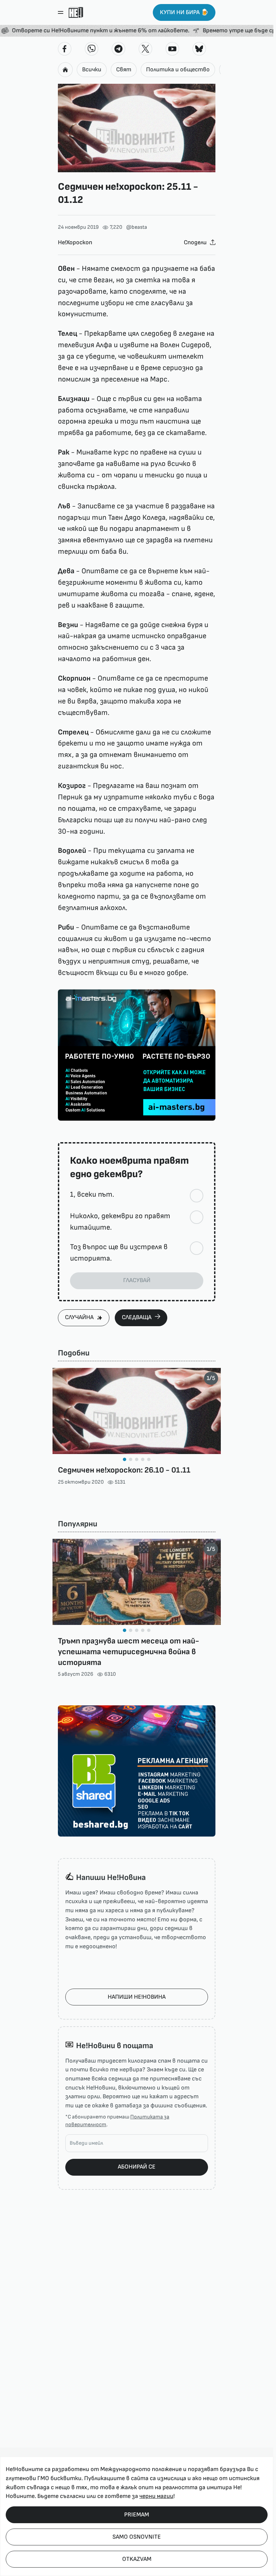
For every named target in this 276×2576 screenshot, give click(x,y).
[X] (145, 49)
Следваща (137, 1317)
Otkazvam (137, 2559)
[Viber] (92, 49)
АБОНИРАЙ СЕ (137, 2167)
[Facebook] (65, 49)
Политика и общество (178, 69)
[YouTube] (172, 49)
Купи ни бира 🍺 (184, 12)
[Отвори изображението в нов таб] (137, 128)
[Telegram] (118, 49)
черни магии (156, 2496)
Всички (92, 69)
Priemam (137, 2515)
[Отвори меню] (61, 12)
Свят (124, 69)
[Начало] (76, 12)
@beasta (137, 227)
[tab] (125, 1459)
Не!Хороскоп (75, 242)
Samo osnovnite (137, 2537)
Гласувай (137, 1280)
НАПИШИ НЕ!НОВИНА (137, 1997)
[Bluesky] (199, 49)
